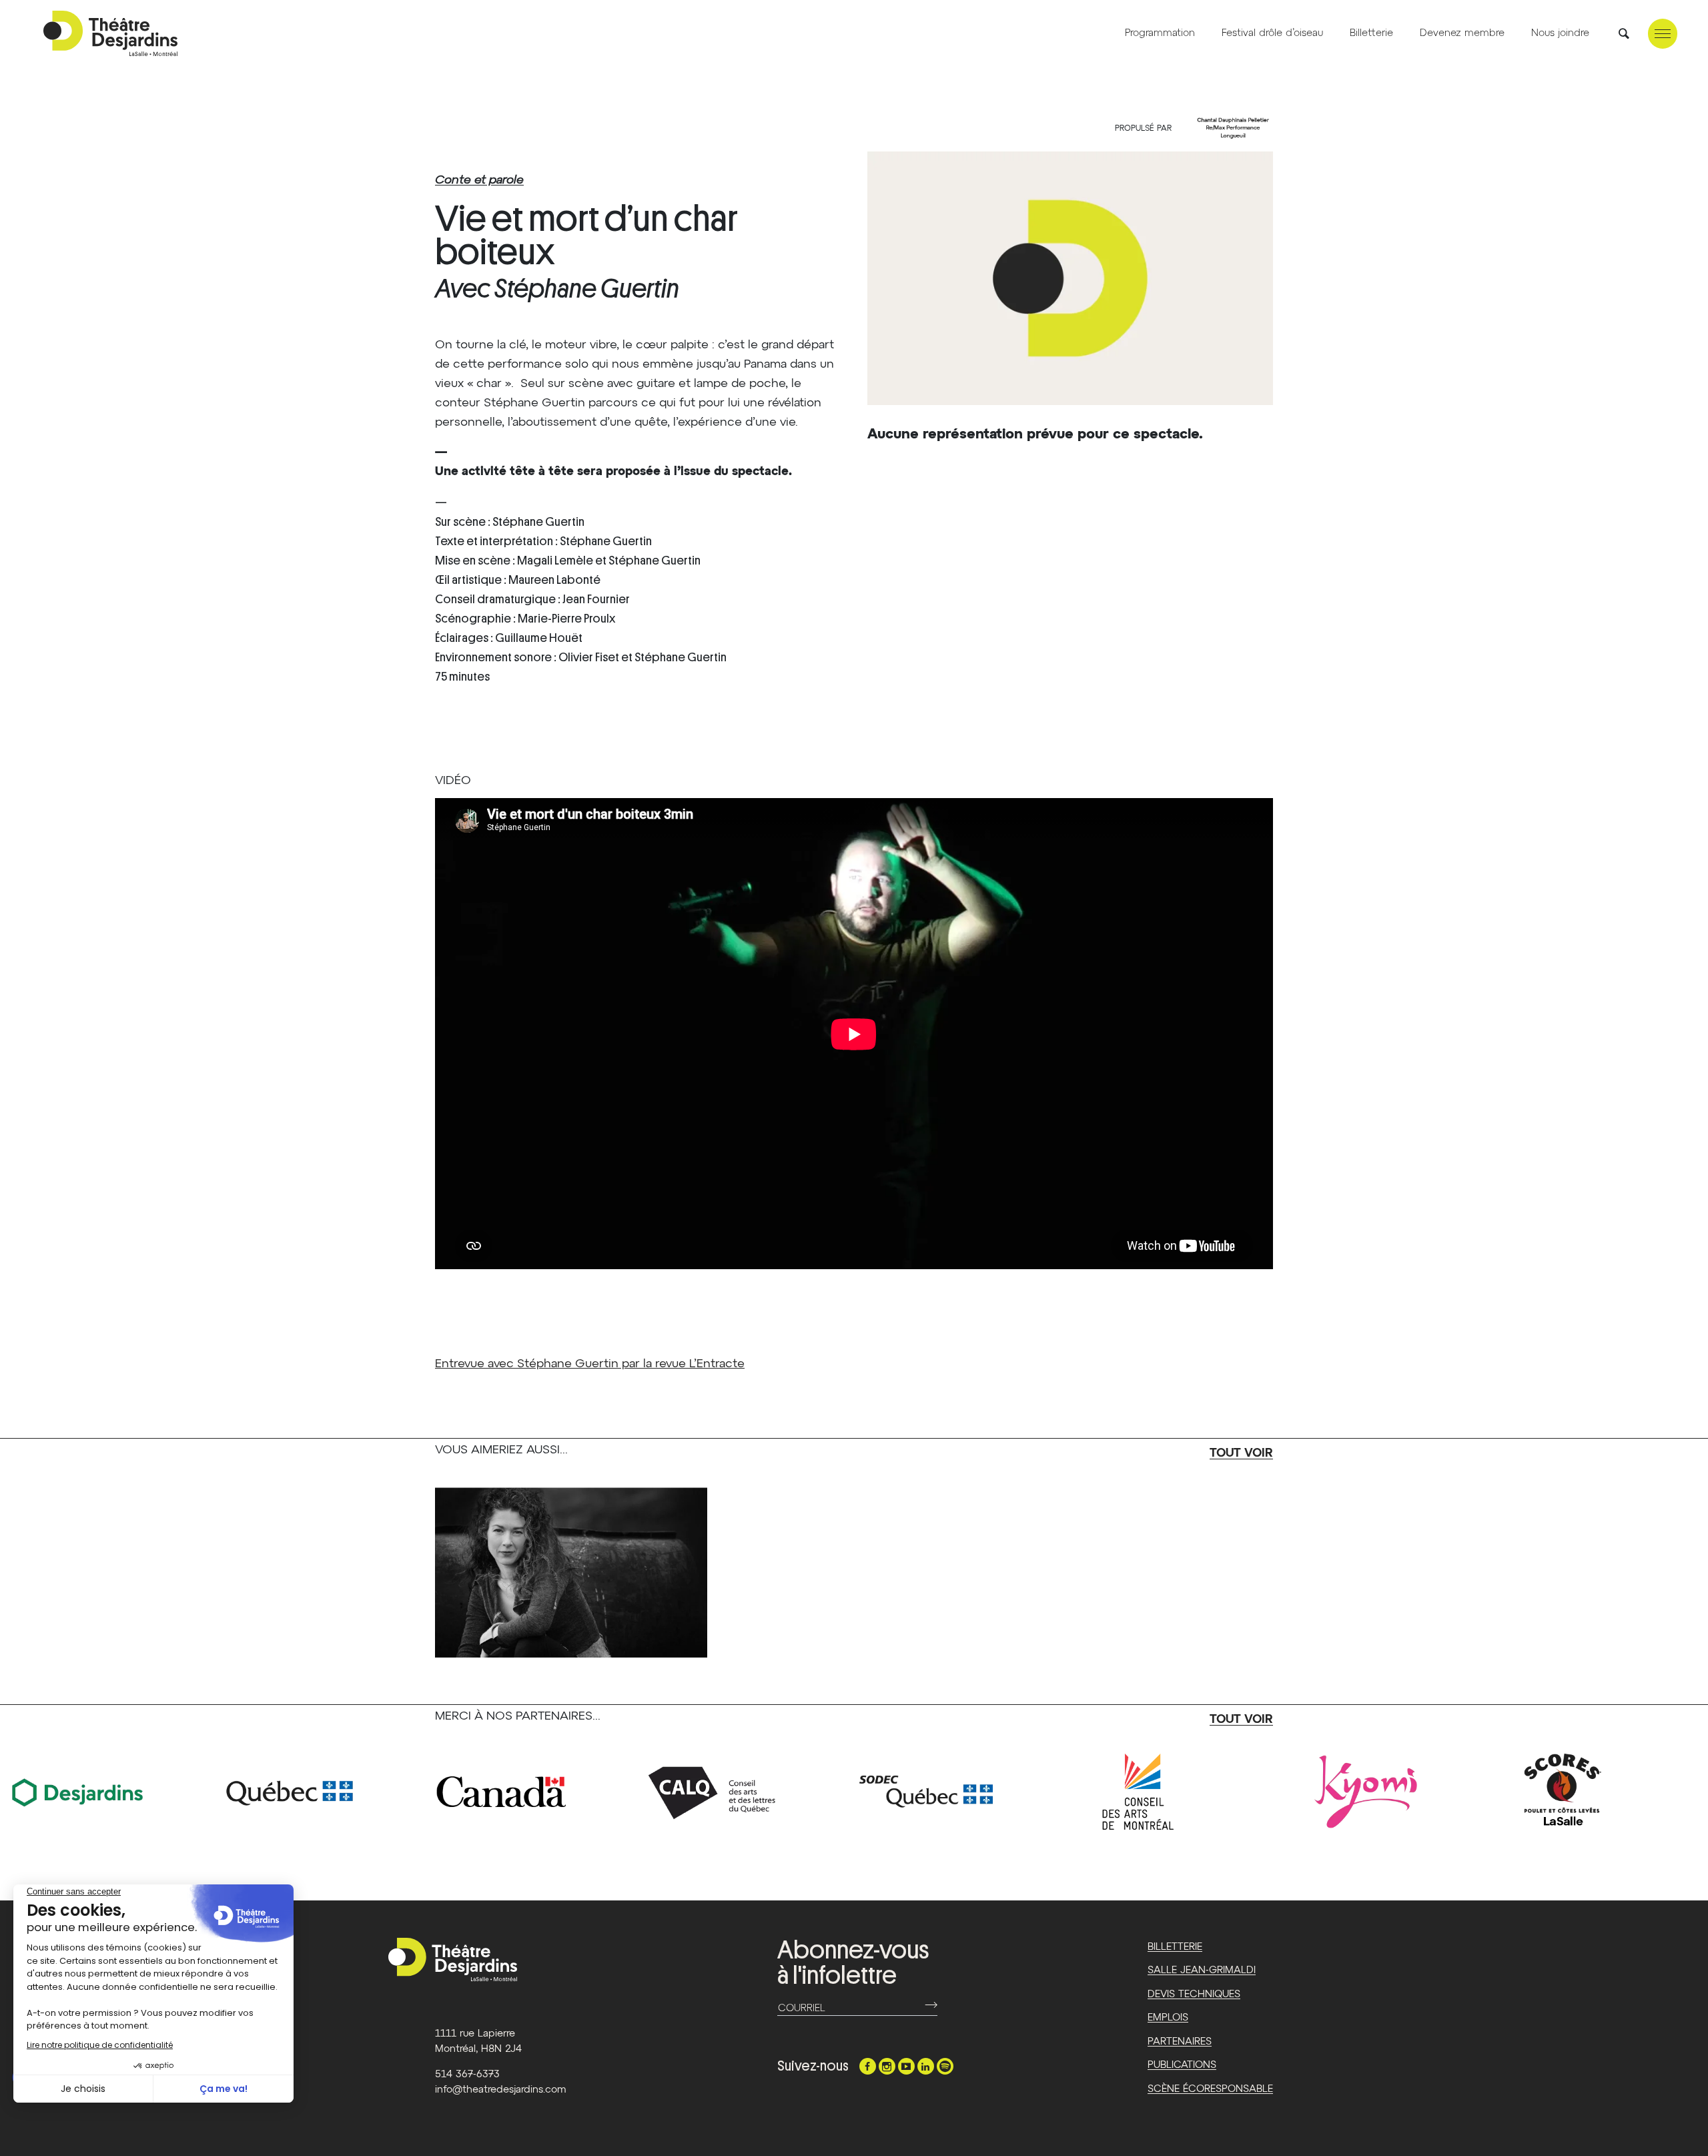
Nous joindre (1560, 33)
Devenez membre (1462, 33)
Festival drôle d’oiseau (1272, 33)
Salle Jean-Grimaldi (1202, 1970)
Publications (1182, 2065)
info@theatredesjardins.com (501, 2090)
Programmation (1160, 33)
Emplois (1168, 2018)
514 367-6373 (467, 2074)
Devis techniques (1194, 1994)
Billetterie (1371, 33)
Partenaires (1180, 2042)
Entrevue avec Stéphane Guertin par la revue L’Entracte (590, 1364)
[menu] (1663, 34)
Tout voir (1241, 1453)
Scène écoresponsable (1210, 2089)
